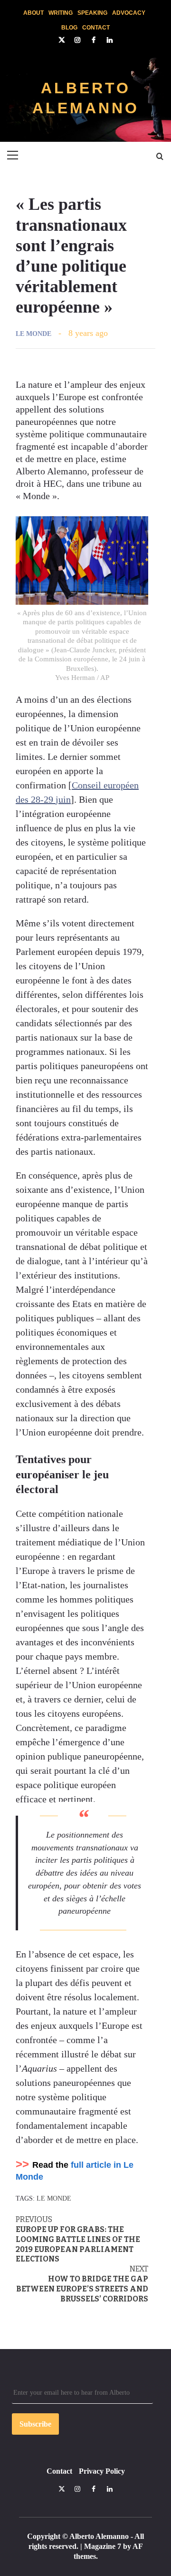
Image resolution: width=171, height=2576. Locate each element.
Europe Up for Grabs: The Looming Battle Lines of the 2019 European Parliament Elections (78, 2239)
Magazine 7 (103, 2546)
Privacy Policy (102, 2471)
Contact (59, 2471)
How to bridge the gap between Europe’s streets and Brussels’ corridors (82, 2284)
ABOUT (33, 12)
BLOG (69, 27)
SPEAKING (92, 12)
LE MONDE (33, 334)
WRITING (61, 12)
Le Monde (54, 2198)
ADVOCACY (129, 12)
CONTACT (96, 27)
